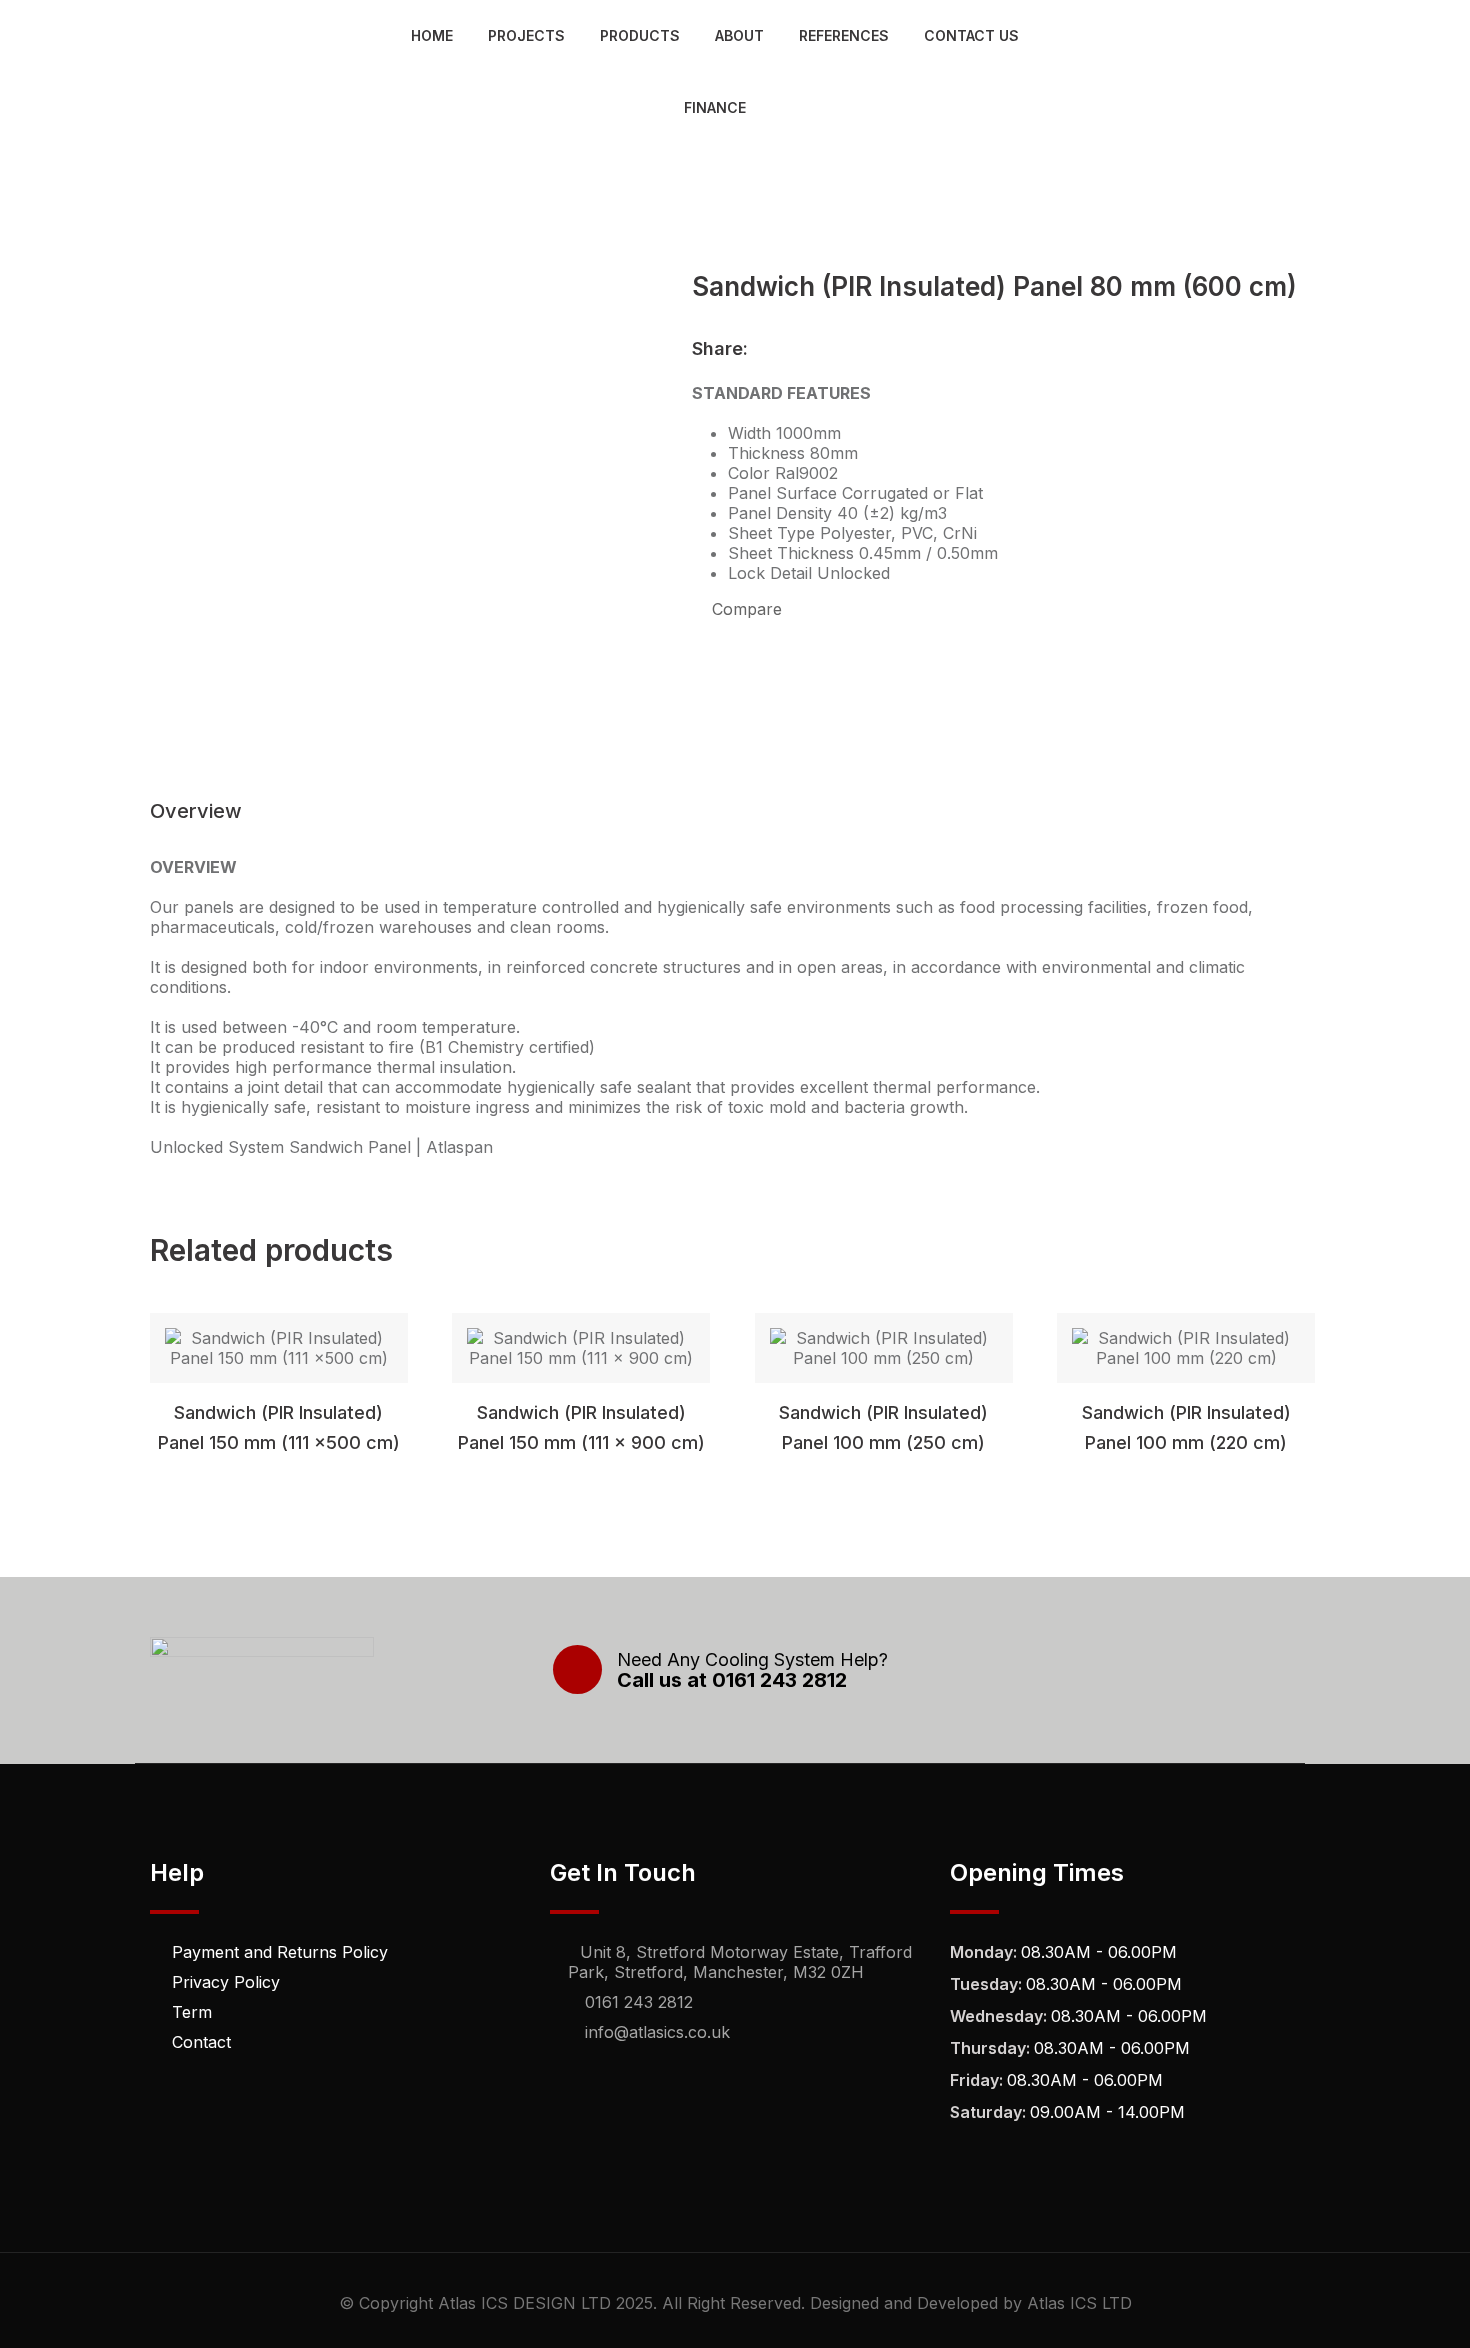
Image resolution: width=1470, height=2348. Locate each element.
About (739, 35)
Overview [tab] (196, 811)
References (844, 35)
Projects (526, 35)
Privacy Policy (226, 1982)
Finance (715, 107)
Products (640, 35)
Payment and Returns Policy (280, 1952)
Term (192, 2012)
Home (432, 35)
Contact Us (971, 35)
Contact (201, 2042)
